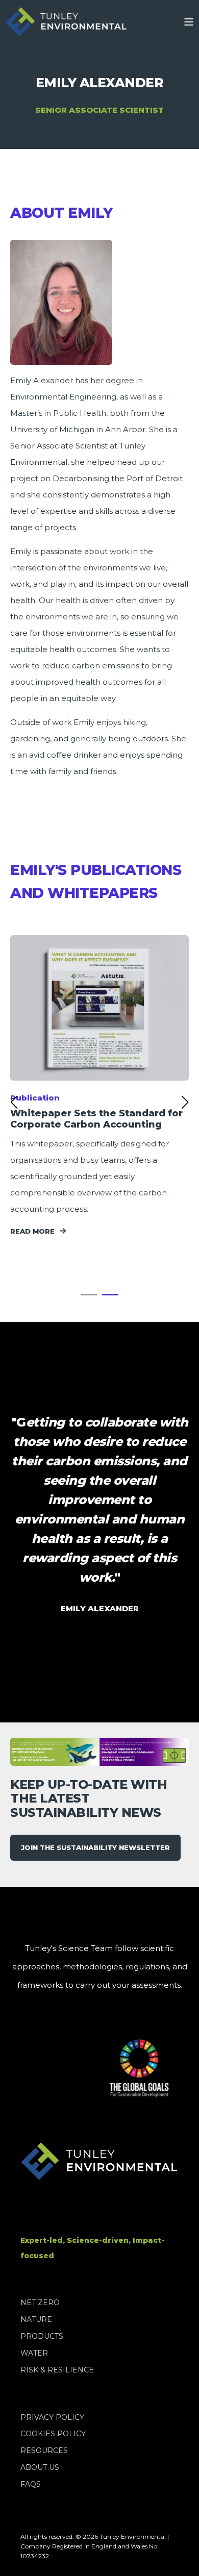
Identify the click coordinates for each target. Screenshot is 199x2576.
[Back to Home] (66, 22)
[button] (89, 1295)
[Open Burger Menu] (189, 22)
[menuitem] (40, 2303)
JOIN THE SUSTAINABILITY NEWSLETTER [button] (95, 1847)
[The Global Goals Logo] (124, 2068)
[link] (99, 1086)
